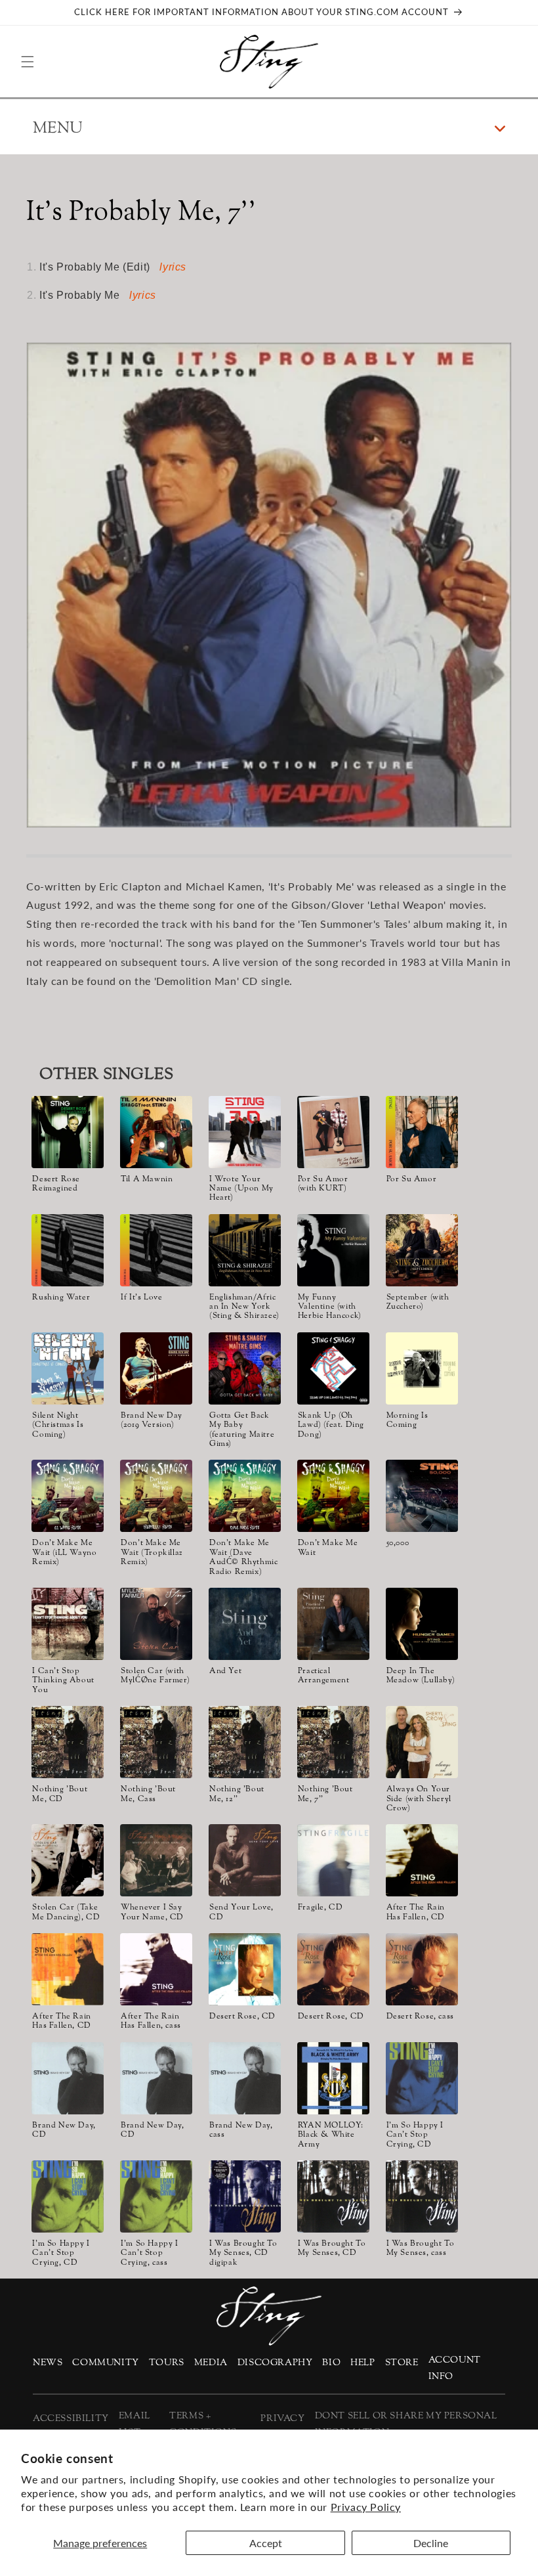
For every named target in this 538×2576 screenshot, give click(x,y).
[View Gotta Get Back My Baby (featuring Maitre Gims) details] (245, 1368)
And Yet (225, 1671)
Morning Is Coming (407, 1421)
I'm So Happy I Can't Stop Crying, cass (149, 2253)
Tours (167, 2363)
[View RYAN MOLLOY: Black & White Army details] (333, 2078)
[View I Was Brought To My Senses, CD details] (333, 2196)
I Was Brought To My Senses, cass (421, 2249)
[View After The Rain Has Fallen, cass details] (156, 1969)
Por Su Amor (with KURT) (323, 1184)
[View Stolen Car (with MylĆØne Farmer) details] (156, 1624)
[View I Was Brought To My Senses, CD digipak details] (245, 2196)
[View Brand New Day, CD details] (68, 2078)
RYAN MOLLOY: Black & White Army (331, 2135)
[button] (28, 62)
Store (402, 2363)
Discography (275, 2363)
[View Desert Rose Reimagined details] (68, 1132)
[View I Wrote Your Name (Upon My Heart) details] (245, 1132)
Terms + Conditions (203, 2424)
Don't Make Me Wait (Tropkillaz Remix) (152, 1553)
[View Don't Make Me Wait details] (333, 1496)
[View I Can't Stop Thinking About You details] (68, 1624)
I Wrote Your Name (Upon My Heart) (241, 1189)
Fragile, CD (321, 1908)
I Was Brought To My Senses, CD (332, 2249)
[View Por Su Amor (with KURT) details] (333, 1132)
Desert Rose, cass (420, 2017)
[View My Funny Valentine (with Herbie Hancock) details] (333, 1250)
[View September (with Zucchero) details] (422, 1250)
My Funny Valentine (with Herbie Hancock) (330, 1307)
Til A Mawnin (147, 1179)
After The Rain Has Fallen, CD (416, 1912)
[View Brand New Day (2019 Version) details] (156, 1368)
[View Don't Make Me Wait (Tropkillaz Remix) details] (156, 1496)
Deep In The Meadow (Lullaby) (421, 1676)
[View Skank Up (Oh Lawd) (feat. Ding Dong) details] (333, 1368)
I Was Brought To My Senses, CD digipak (243, 2253)
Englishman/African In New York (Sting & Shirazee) (244, 1307)
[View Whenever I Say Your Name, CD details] (156, 1860)
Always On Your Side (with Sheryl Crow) (419, 1799)
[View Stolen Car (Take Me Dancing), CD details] (68, 1860)
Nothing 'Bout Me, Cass (148, 1794)
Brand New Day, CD (64, 2130)
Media (211, 2363)
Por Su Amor (412, 1179)
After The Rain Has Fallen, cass (151, 2021)
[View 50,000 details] (422, 1496)
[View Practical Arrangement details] (333, 1624)
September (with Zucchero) (418, 1302)
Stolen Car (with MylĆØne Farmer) (155, 1676)
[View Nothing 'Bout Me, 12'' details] (245, 1742)
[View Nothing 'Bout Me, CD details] (68, 1742)
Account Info (455, 2369)
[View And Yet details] (245, 1624)
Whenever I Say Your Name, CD (152, 1912)
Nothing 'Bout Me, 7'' (325, 1794)
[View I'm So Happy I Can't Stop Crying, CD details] (422, 2078)
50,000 (398, 1543)
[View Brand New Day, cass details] (245, 2078)
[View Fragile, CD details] (333, 1860)
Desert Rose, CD (242, 2017)
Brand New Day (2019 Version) (152, 1421)
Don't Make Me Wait (328, 1548)
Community (105, 2363)
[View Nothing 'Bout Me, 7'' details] (333, 1742)
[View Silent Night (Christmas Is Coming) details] (68, 1368)
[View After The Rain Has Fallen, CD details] (422, 1860)
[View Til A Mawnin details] (156, 1132)
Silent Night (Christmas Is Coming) (58, 1425)
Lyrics (173, 267)
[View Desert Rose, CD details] (245, 1969)
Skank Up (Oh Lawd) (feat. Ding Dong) (331, 1425)
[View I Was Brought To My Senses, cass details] (422, 2196)
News (48, 2363)
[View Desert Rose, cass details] (422, 1969)
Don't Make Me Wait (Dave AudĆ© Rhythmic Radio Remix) (243, 1558)
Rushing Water (61, 1298)
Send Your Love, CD (241, 1912)
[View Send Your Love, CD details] (245, 1860)
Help (362, 2363)
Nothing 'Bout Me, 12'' (237, 1794)
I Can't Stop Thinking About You (63, 1681)
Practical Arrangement (324, 1676)
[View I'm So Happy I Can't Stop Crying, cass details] (156, 2196)
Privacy (282, 2419)
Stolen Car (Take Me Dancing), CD (66, 1912)
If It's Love (141, 1298)
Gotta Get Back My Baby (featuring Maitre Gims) (242, 1430)
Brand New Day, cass (241, 2130)
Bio (331, 2363)
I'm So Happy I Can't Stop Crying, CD (415, 2135)
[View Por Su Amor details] (422, 1132)
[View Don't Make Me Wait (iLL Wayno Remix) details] (68, 1496)
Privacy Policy (366, 2507)
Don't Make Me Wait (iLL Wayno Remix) (64, 1553)
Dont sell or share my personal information (406, 2424)
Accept (266, 2543)
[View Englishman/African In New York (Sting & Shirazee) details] (245, 1250)
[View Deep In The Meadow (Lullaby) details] (422, 1624)
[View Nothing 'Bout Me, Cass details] (156, 1742)
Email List (134, 2424)
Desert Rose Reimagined (56, 1184)
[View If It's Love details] (156, 1250)
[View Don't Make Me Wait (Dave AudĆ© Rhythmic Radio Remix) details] (245, 1496)
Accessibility (71, 2419)
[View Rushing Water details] (68, 1250)
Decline (431, 2543)
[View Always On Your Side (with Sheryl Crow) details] (422, 1742)
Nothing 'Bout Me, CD (60, 1794)
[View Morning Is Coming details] (422, 1368)
